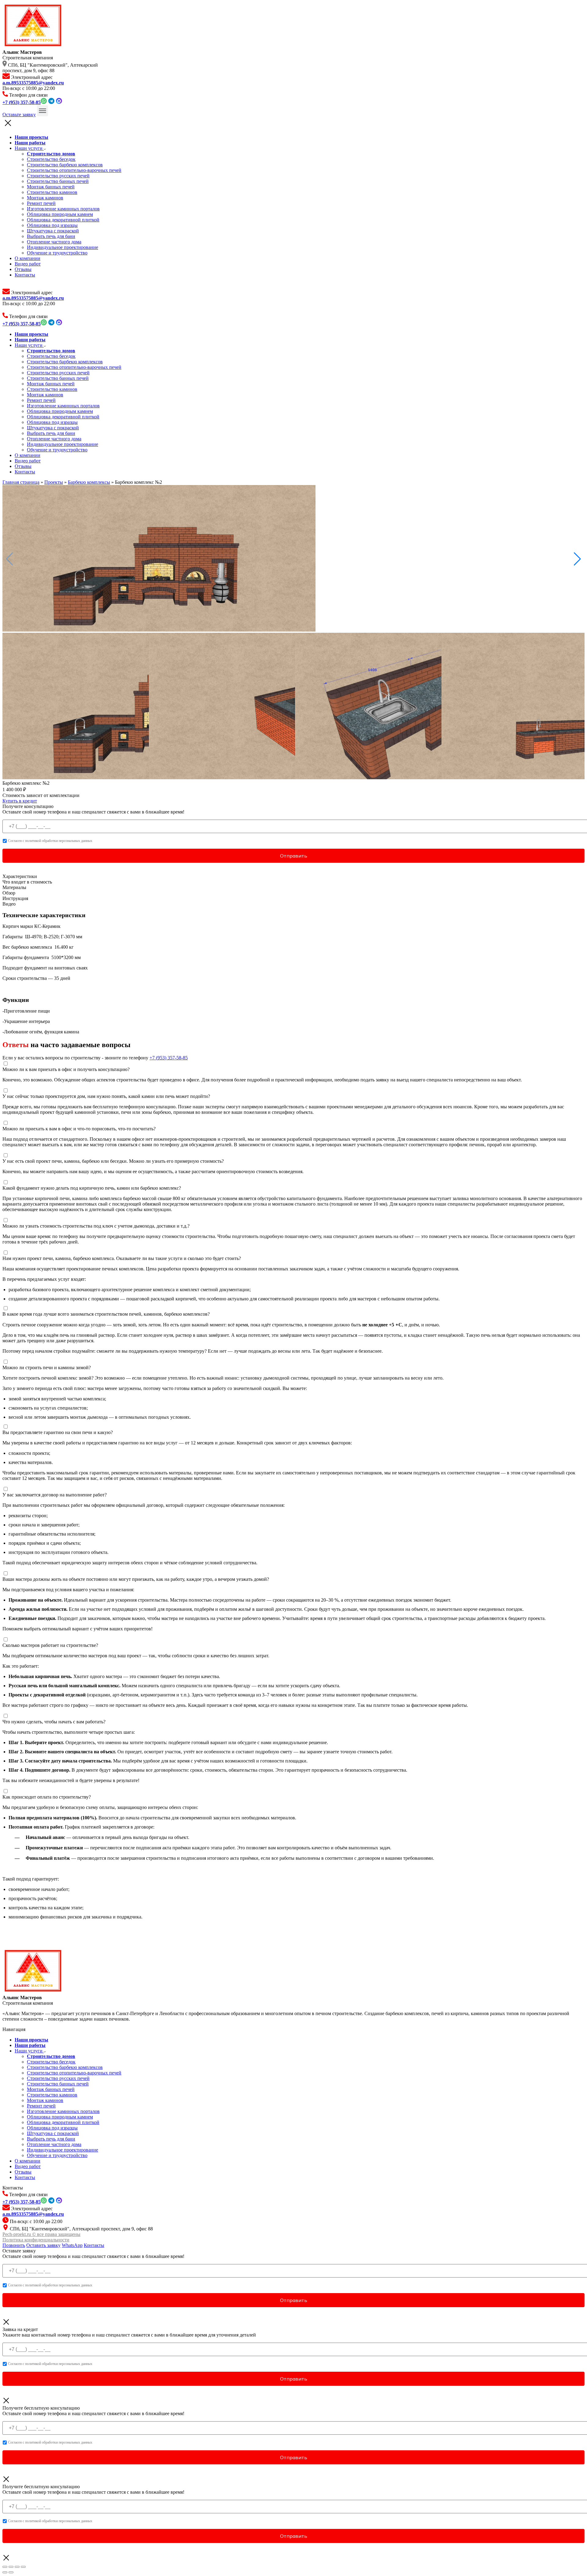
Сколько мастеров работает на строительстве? (50, 1645)
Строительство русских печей (58, 176)
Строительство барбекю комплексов (65, 165)
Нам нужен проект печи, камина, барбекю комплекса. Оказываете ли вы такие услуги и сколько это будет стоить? (122, 1258)
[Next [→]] (11, 2572)
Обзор (9, 893)
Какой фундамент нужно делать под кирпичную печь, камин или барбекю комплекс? (92, 1188)
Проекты (54, 482)
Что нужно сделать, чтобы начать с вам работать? (54, 1722)
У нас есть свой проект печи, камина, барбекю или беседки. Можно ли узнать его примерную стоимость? (113, 1161)
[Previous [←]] (5, 2572)
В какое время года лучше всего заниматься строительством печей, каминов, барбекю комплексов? (106, 1314)
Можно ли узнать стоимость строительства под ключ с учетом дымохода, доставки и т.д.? (96, 1226)
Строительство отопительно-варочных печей (74, 170)
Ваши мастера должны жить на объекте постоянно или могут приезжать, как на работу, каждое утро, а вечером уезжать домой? (136, 1579)
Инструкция (15, 898)
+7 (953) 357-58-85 (169, 1058)
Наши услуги (29, 148)
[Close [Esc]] (5, 2567)
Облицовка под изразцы (52, 225)
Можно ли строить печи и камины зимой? (47, 1368)
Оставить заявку (43, 2245)
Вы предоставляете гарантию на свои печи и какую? (58, 1432)
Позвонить (14, 2245)
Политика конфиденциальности (36, 2240)
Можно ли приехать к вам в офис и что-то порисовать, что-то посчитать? (79, 1129)
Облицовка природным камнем (60, 214)
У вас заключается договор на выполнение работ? (55, 1495)
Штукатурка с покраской (53, 231)
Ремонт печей (41, 203)
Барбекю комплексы (89, 482)
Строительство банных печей (58, 181)
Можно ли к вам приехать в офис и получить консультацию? (66, 1069)
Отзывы (23, 269)
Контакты (25, 275)
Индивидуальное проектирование (63, 247)
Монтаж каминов (45, 198)
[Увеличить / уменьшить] (23, 2567)
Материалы (14, 887)
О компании (28, 258)
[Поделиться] (11, 2567)
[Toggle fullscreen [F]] (17, 2567)
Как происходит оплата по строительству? (47, 1797)
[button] (577, 559)
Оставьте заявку (19, 115)
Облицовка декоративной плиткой (63, 220)
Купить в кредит (20, 801)
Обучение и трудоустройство (57, 253)
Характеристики (20, 876)
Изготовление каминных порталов (63, 209)
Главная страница (21, 482)
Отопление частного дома (54, 242)
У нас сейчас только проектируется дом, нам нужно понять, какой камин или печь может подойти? (106, 1096)
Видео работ (28, 264)
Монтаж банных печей (51, 187)
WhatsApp (72, 2245)
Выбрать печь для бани (51, 236)
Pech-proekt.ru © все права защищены (41, 2234)
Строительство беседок (51, 159)
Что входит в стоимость (27, 882)
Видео (9, 904)
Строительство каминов (52, 192)
